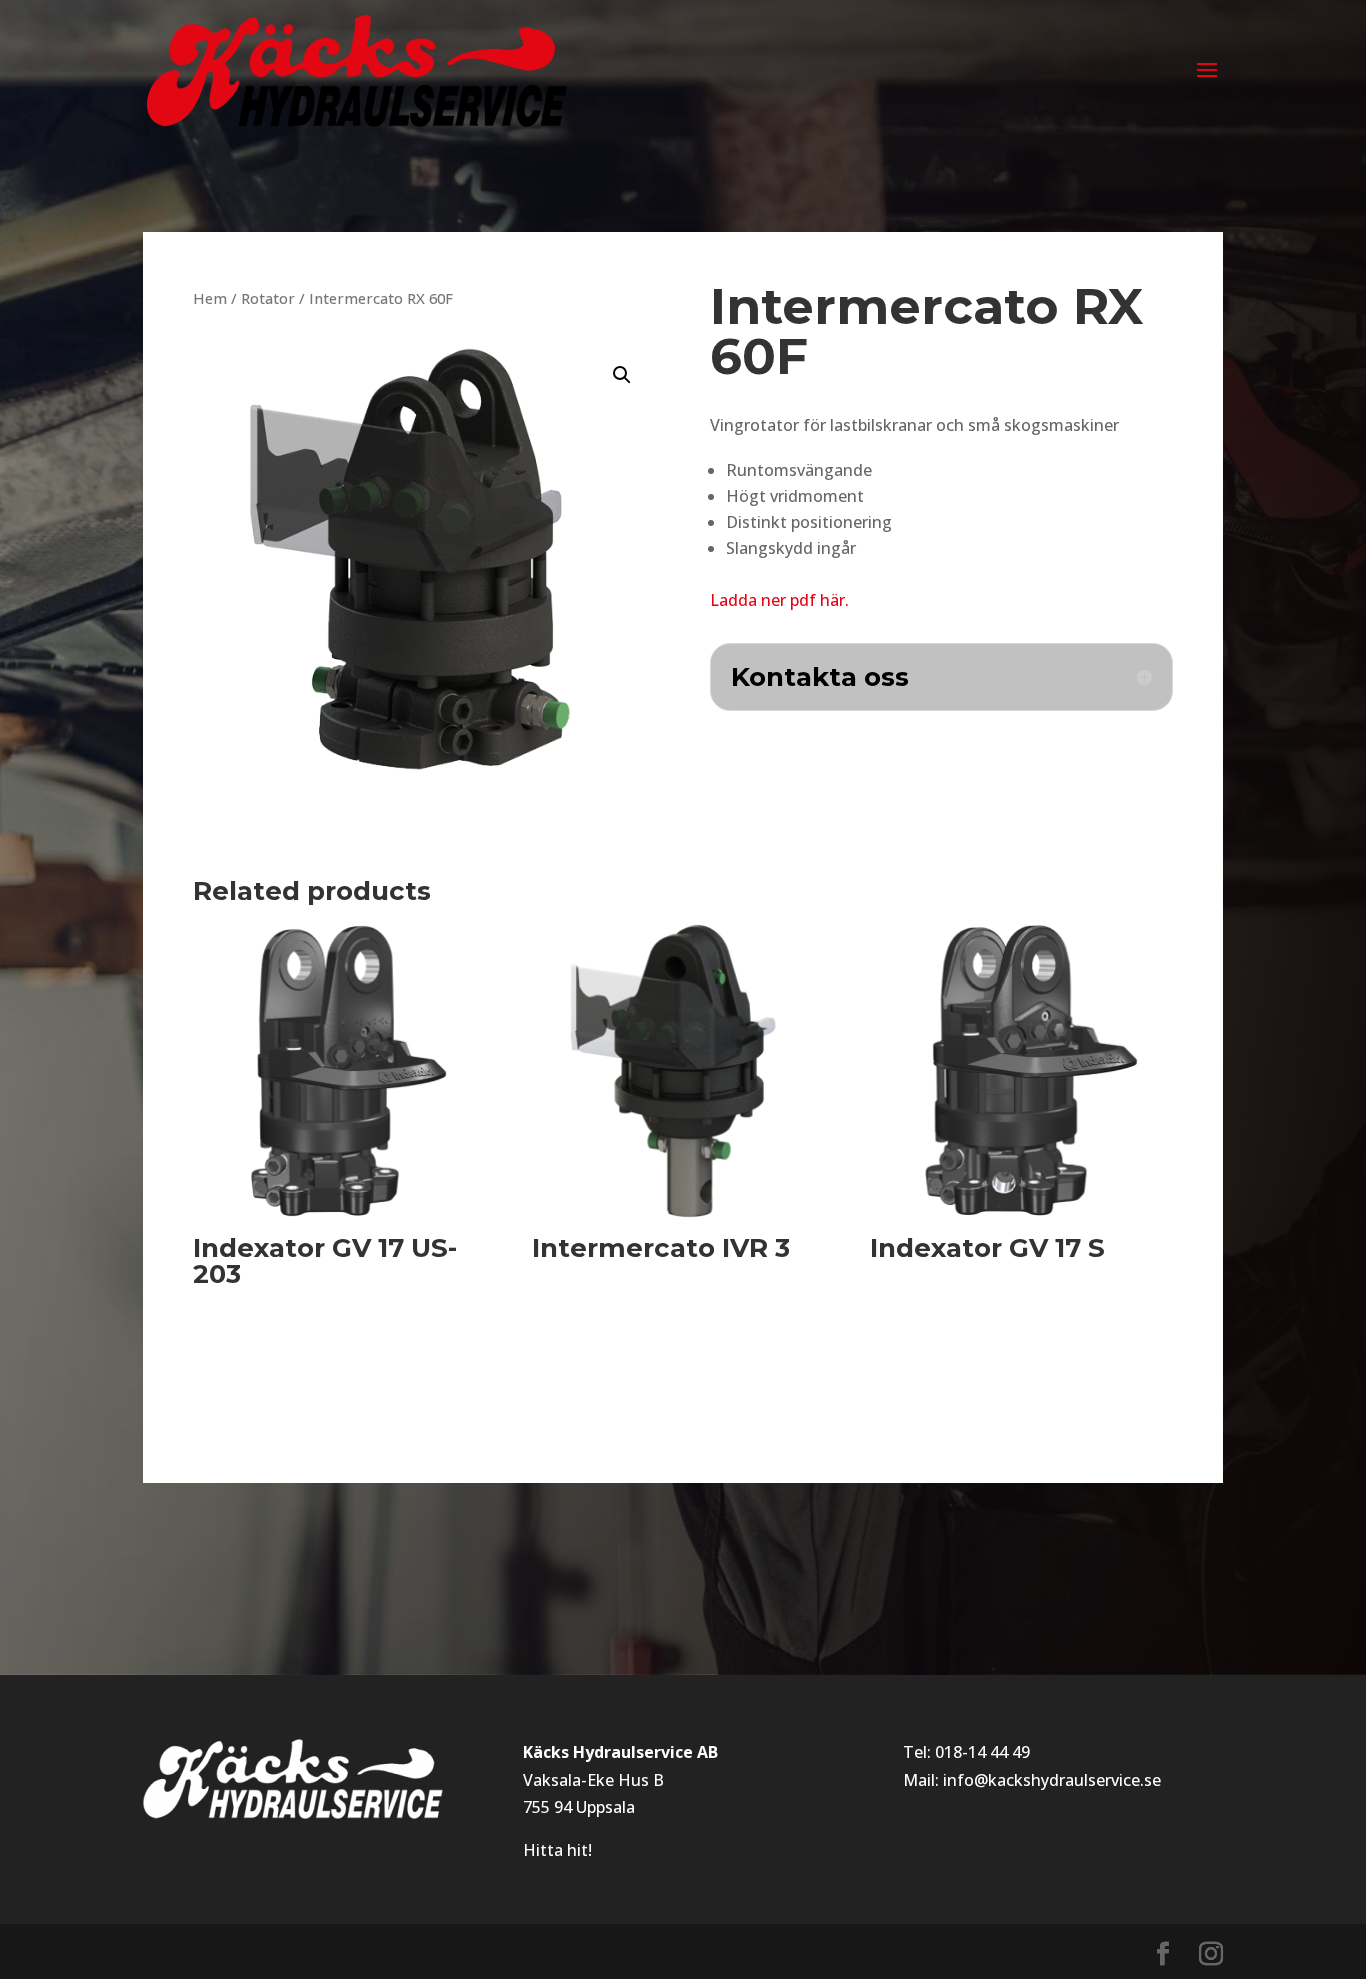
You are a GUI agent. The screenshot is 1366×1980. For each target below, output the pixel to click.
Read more (267, 1344)
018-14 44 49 (982, 1752)
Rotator (268, 298)
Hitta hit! (557, 1850)
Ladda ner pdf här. (779, 600)
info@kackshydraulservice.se (1052, 1780)
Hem (210, 298)
